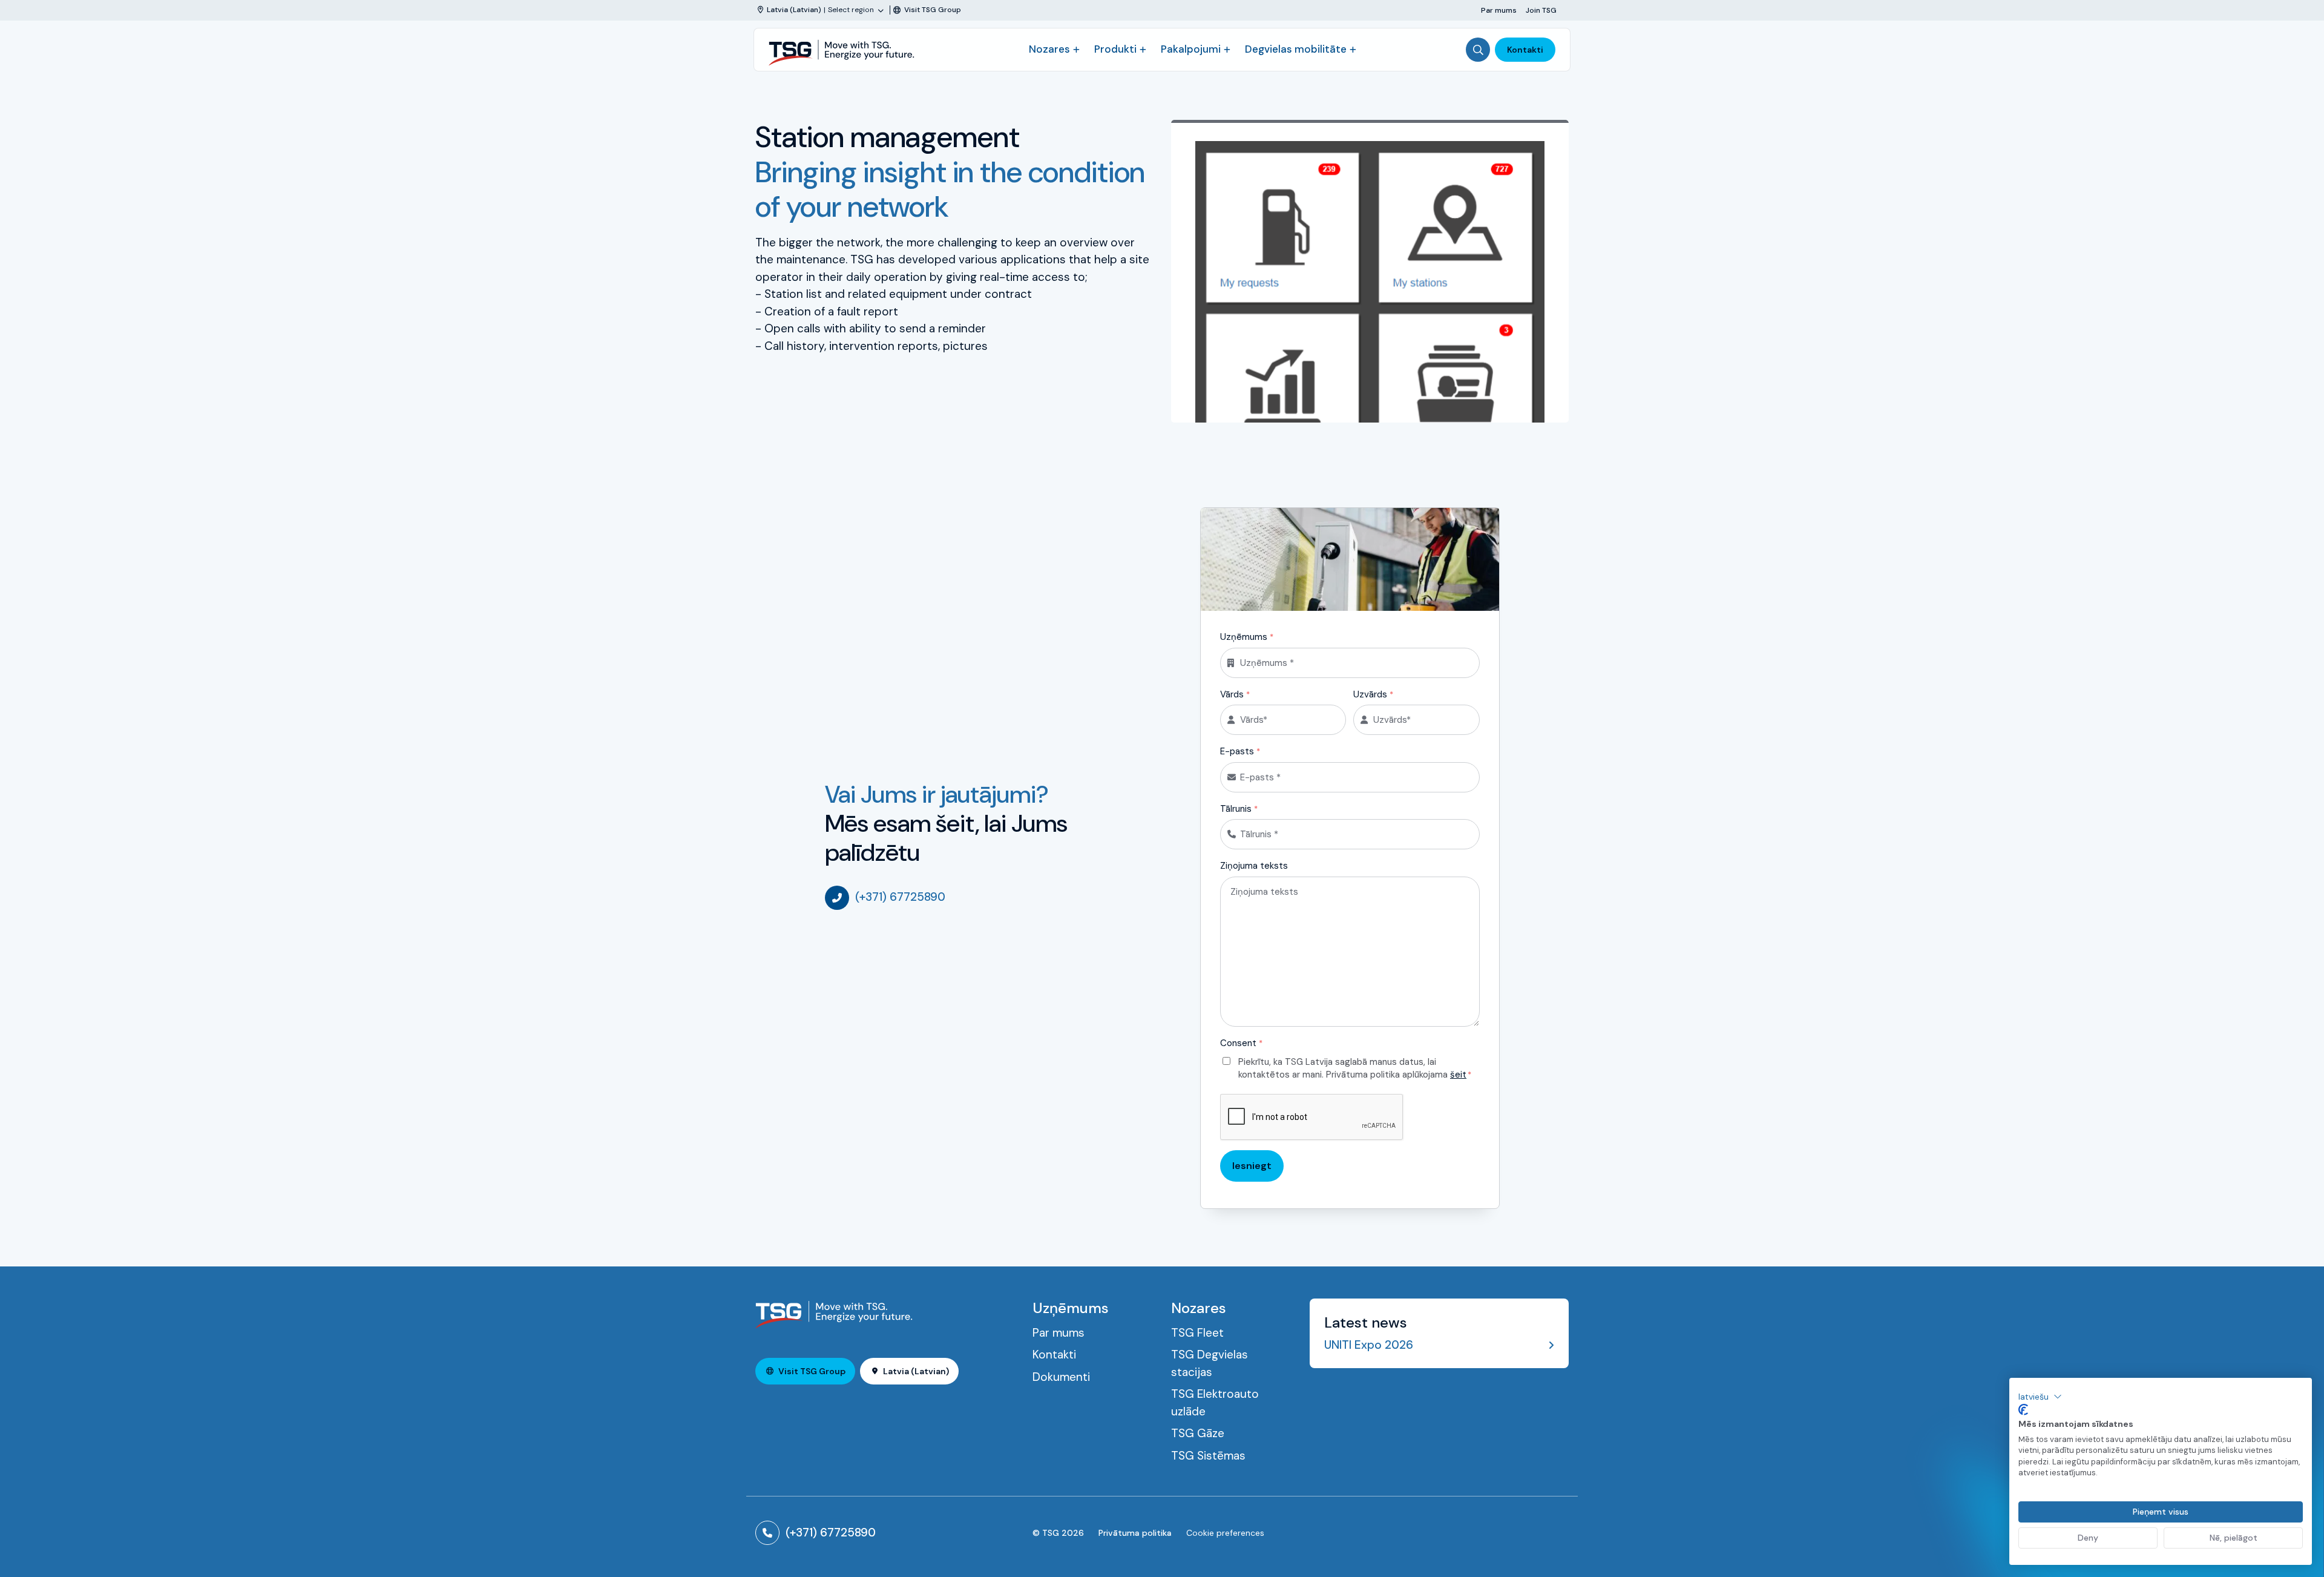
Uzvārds (1373, 694)
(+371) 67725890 (900, 897)
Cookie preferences (1225, 1533)
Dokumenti (1061, 1377)
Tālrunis (1239, 809)
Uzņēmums (1247, 637)
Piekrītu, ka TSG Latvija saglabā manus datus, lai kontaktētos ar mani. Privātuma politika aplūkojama (1355, 1068)
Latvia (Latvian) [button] (916, 1371)
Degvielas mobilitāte (1296, 49)
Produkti (1115, 49)
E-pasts (1240, 751)
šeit (1458, 1075)
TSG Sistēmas (1208, 1456)
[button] (2040, 1397)
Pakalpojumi (1191, 49)
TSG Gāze (1198, 1433)
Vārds (1235, 694)
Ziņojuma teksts (1254, 866)
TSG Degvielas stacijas (1210, 1363)
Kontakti (1525, 50)
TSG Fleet (1197, 1333)
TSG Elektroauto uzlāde (1215, 1403)
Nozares (1049, 49)
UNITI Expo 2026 (1369, 1345)
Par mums (1499, 10)
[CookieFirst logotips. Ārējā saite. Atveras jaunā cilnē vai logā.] (2023, 1410)
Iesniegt (1252, 1166)
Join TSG (1541, 10)
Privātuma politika (1135, 1533)
